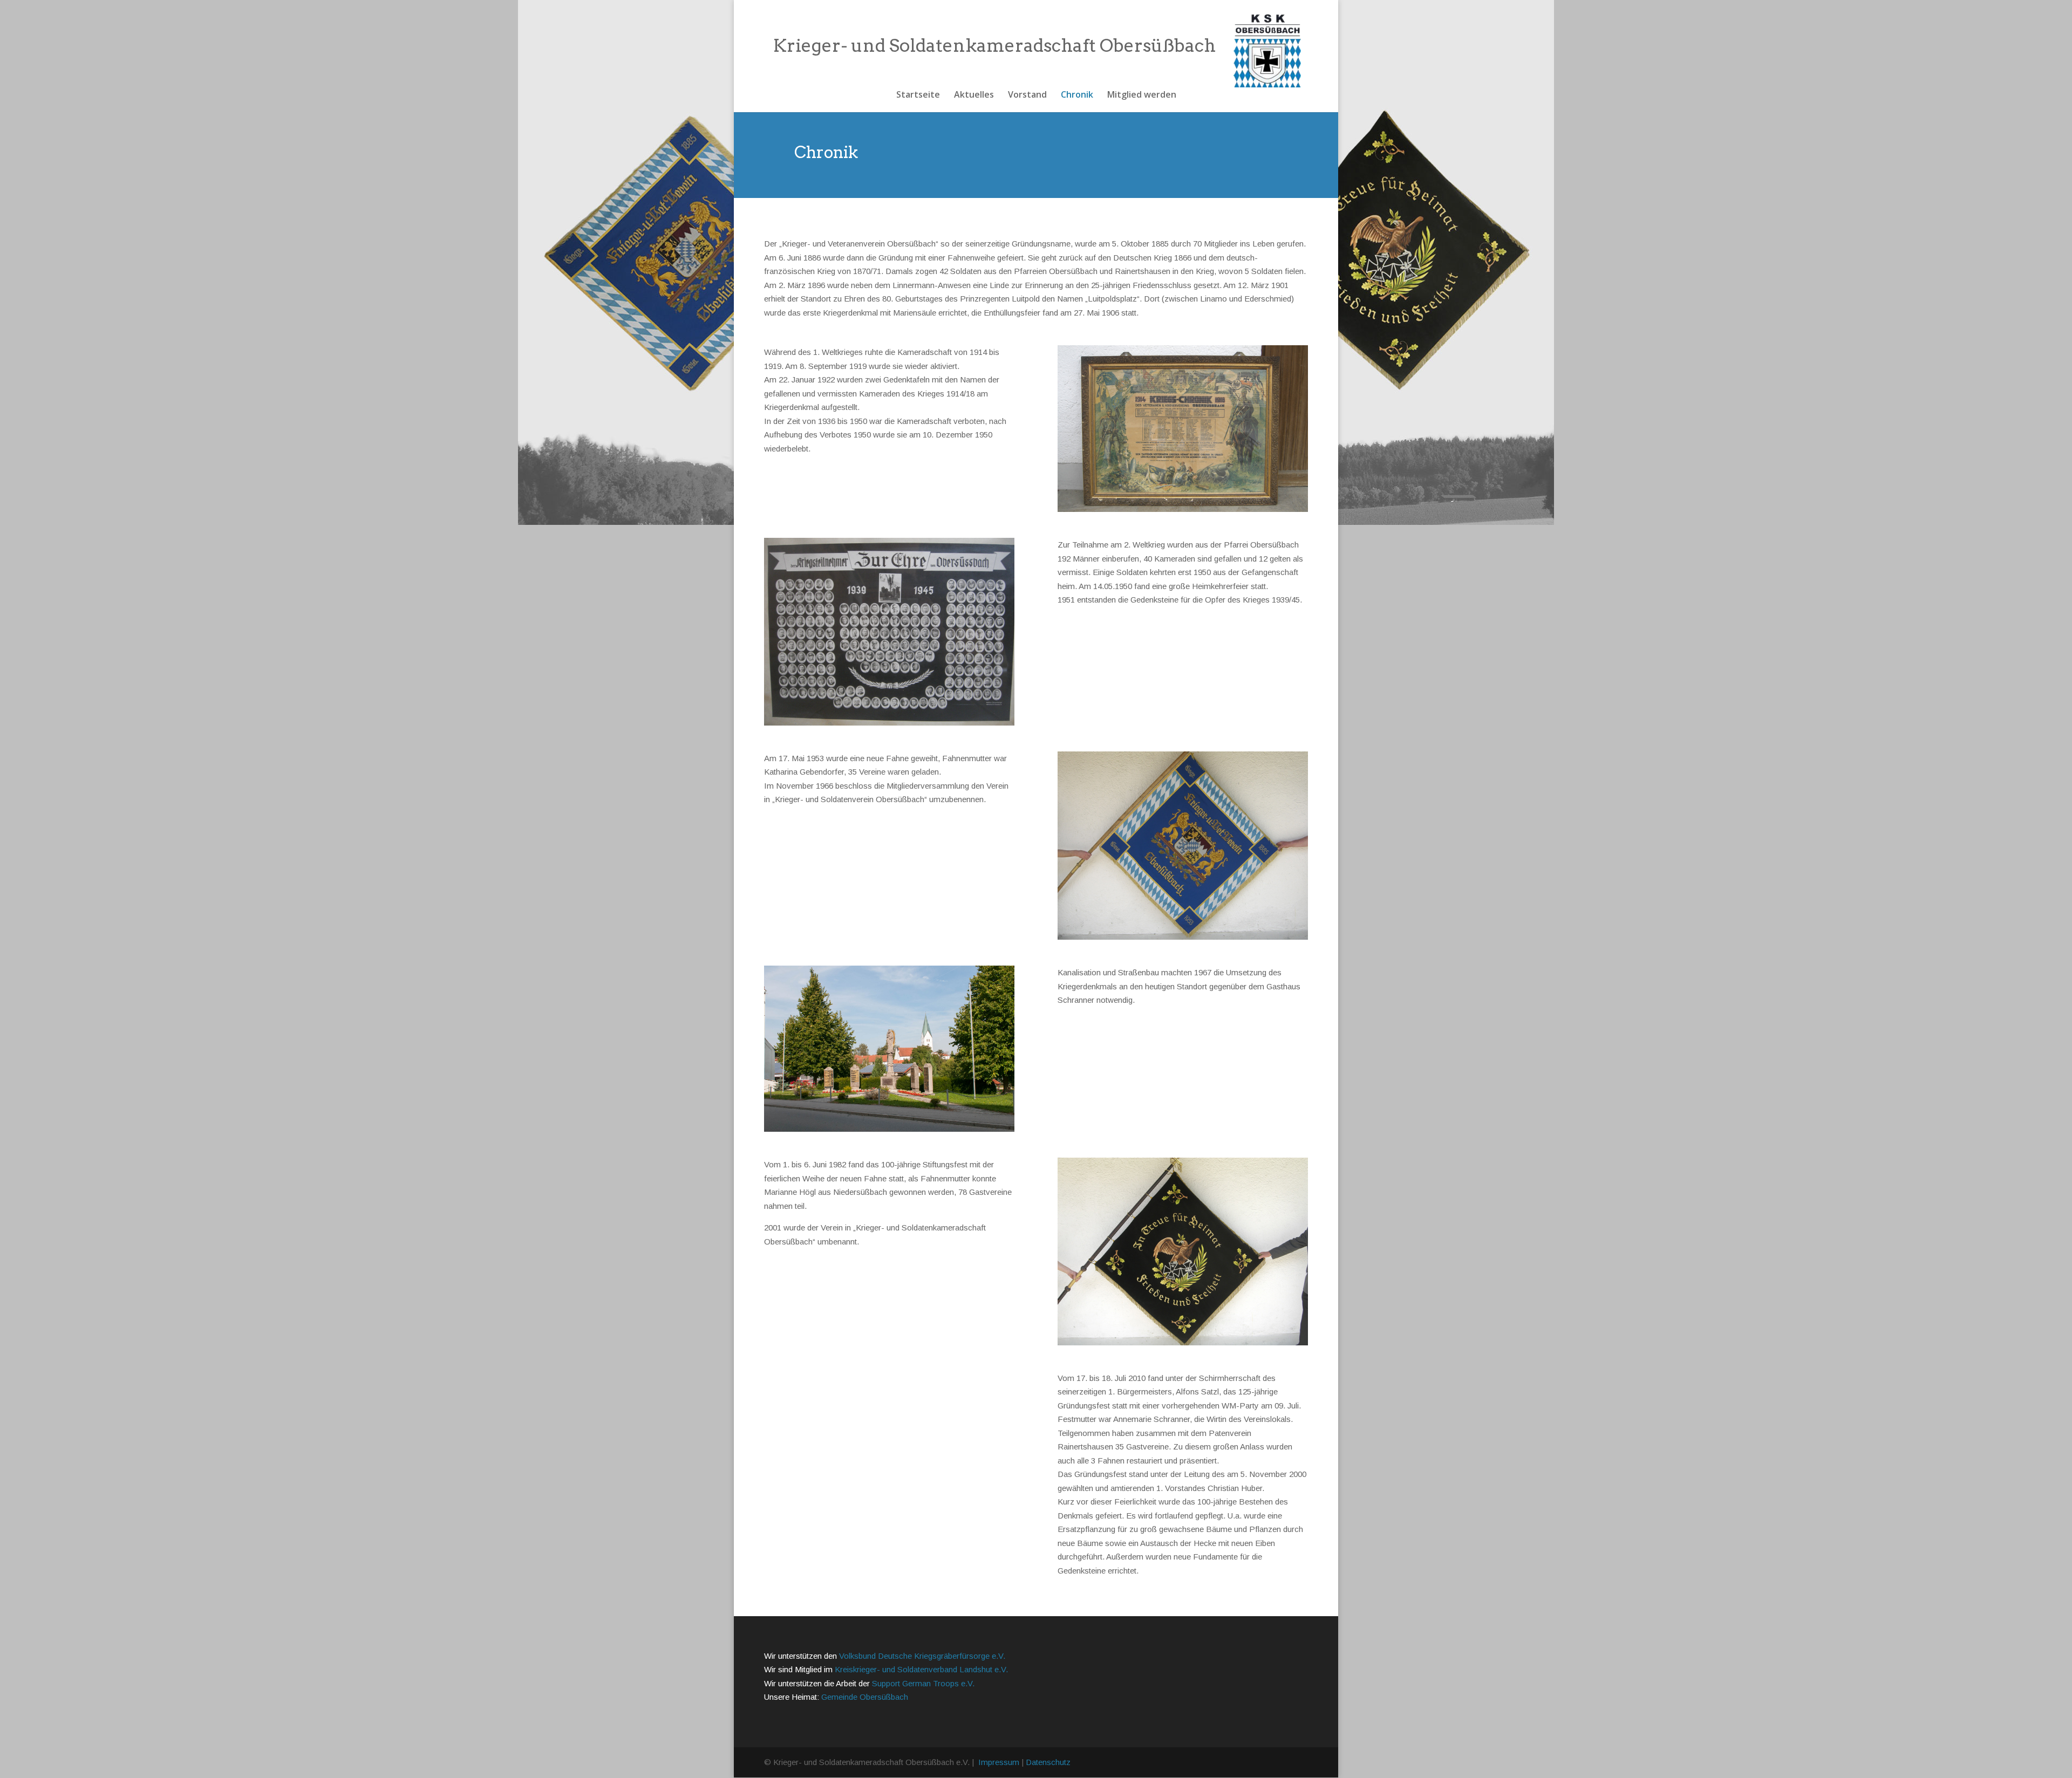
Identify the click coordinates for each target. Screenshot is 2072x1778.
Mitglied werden (1142, 95)
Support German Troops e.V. (923, 1683)
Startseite (918, 95)
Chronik (1077, 95)
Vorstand (1027, 95)
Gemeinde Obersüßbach (865, 1697)
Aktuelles (974, 95)
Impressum (999, 1762)
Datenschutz (1048, 1762)
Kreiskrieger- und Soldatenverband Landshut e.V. (921, 1669)
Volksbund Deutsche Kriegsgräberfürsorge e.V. (922, 1656)
